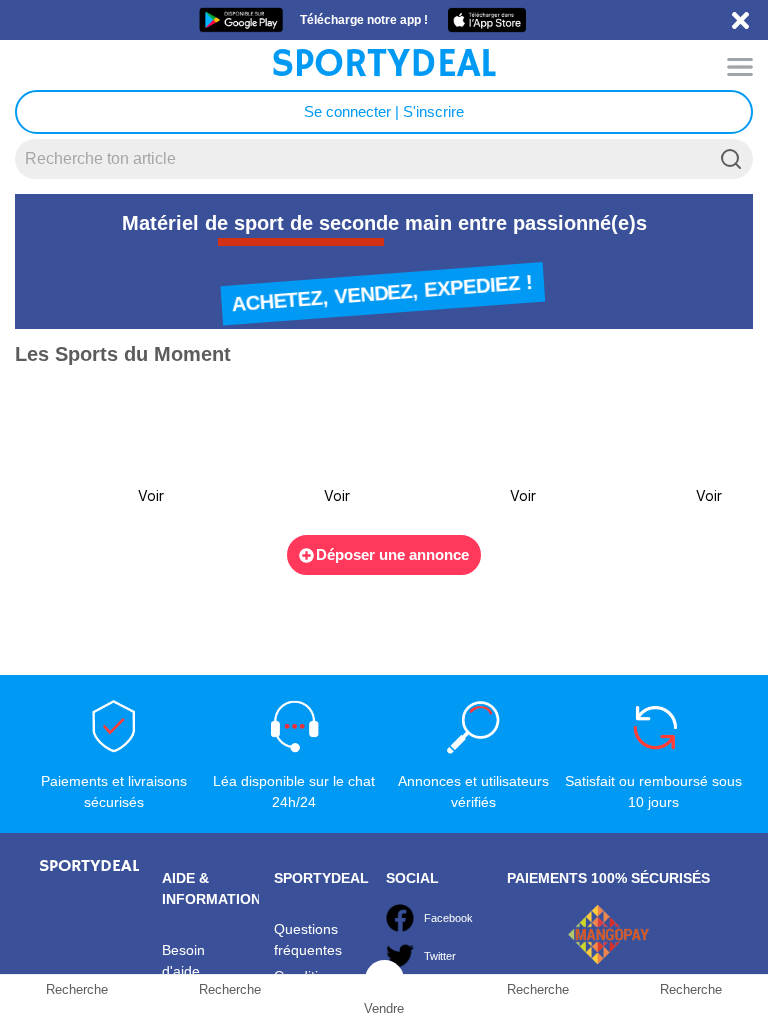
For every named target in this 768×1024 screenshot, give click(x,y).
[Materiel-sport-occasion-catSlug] (95, 452)
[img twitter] (400, 956)
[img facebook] (400, 918)
